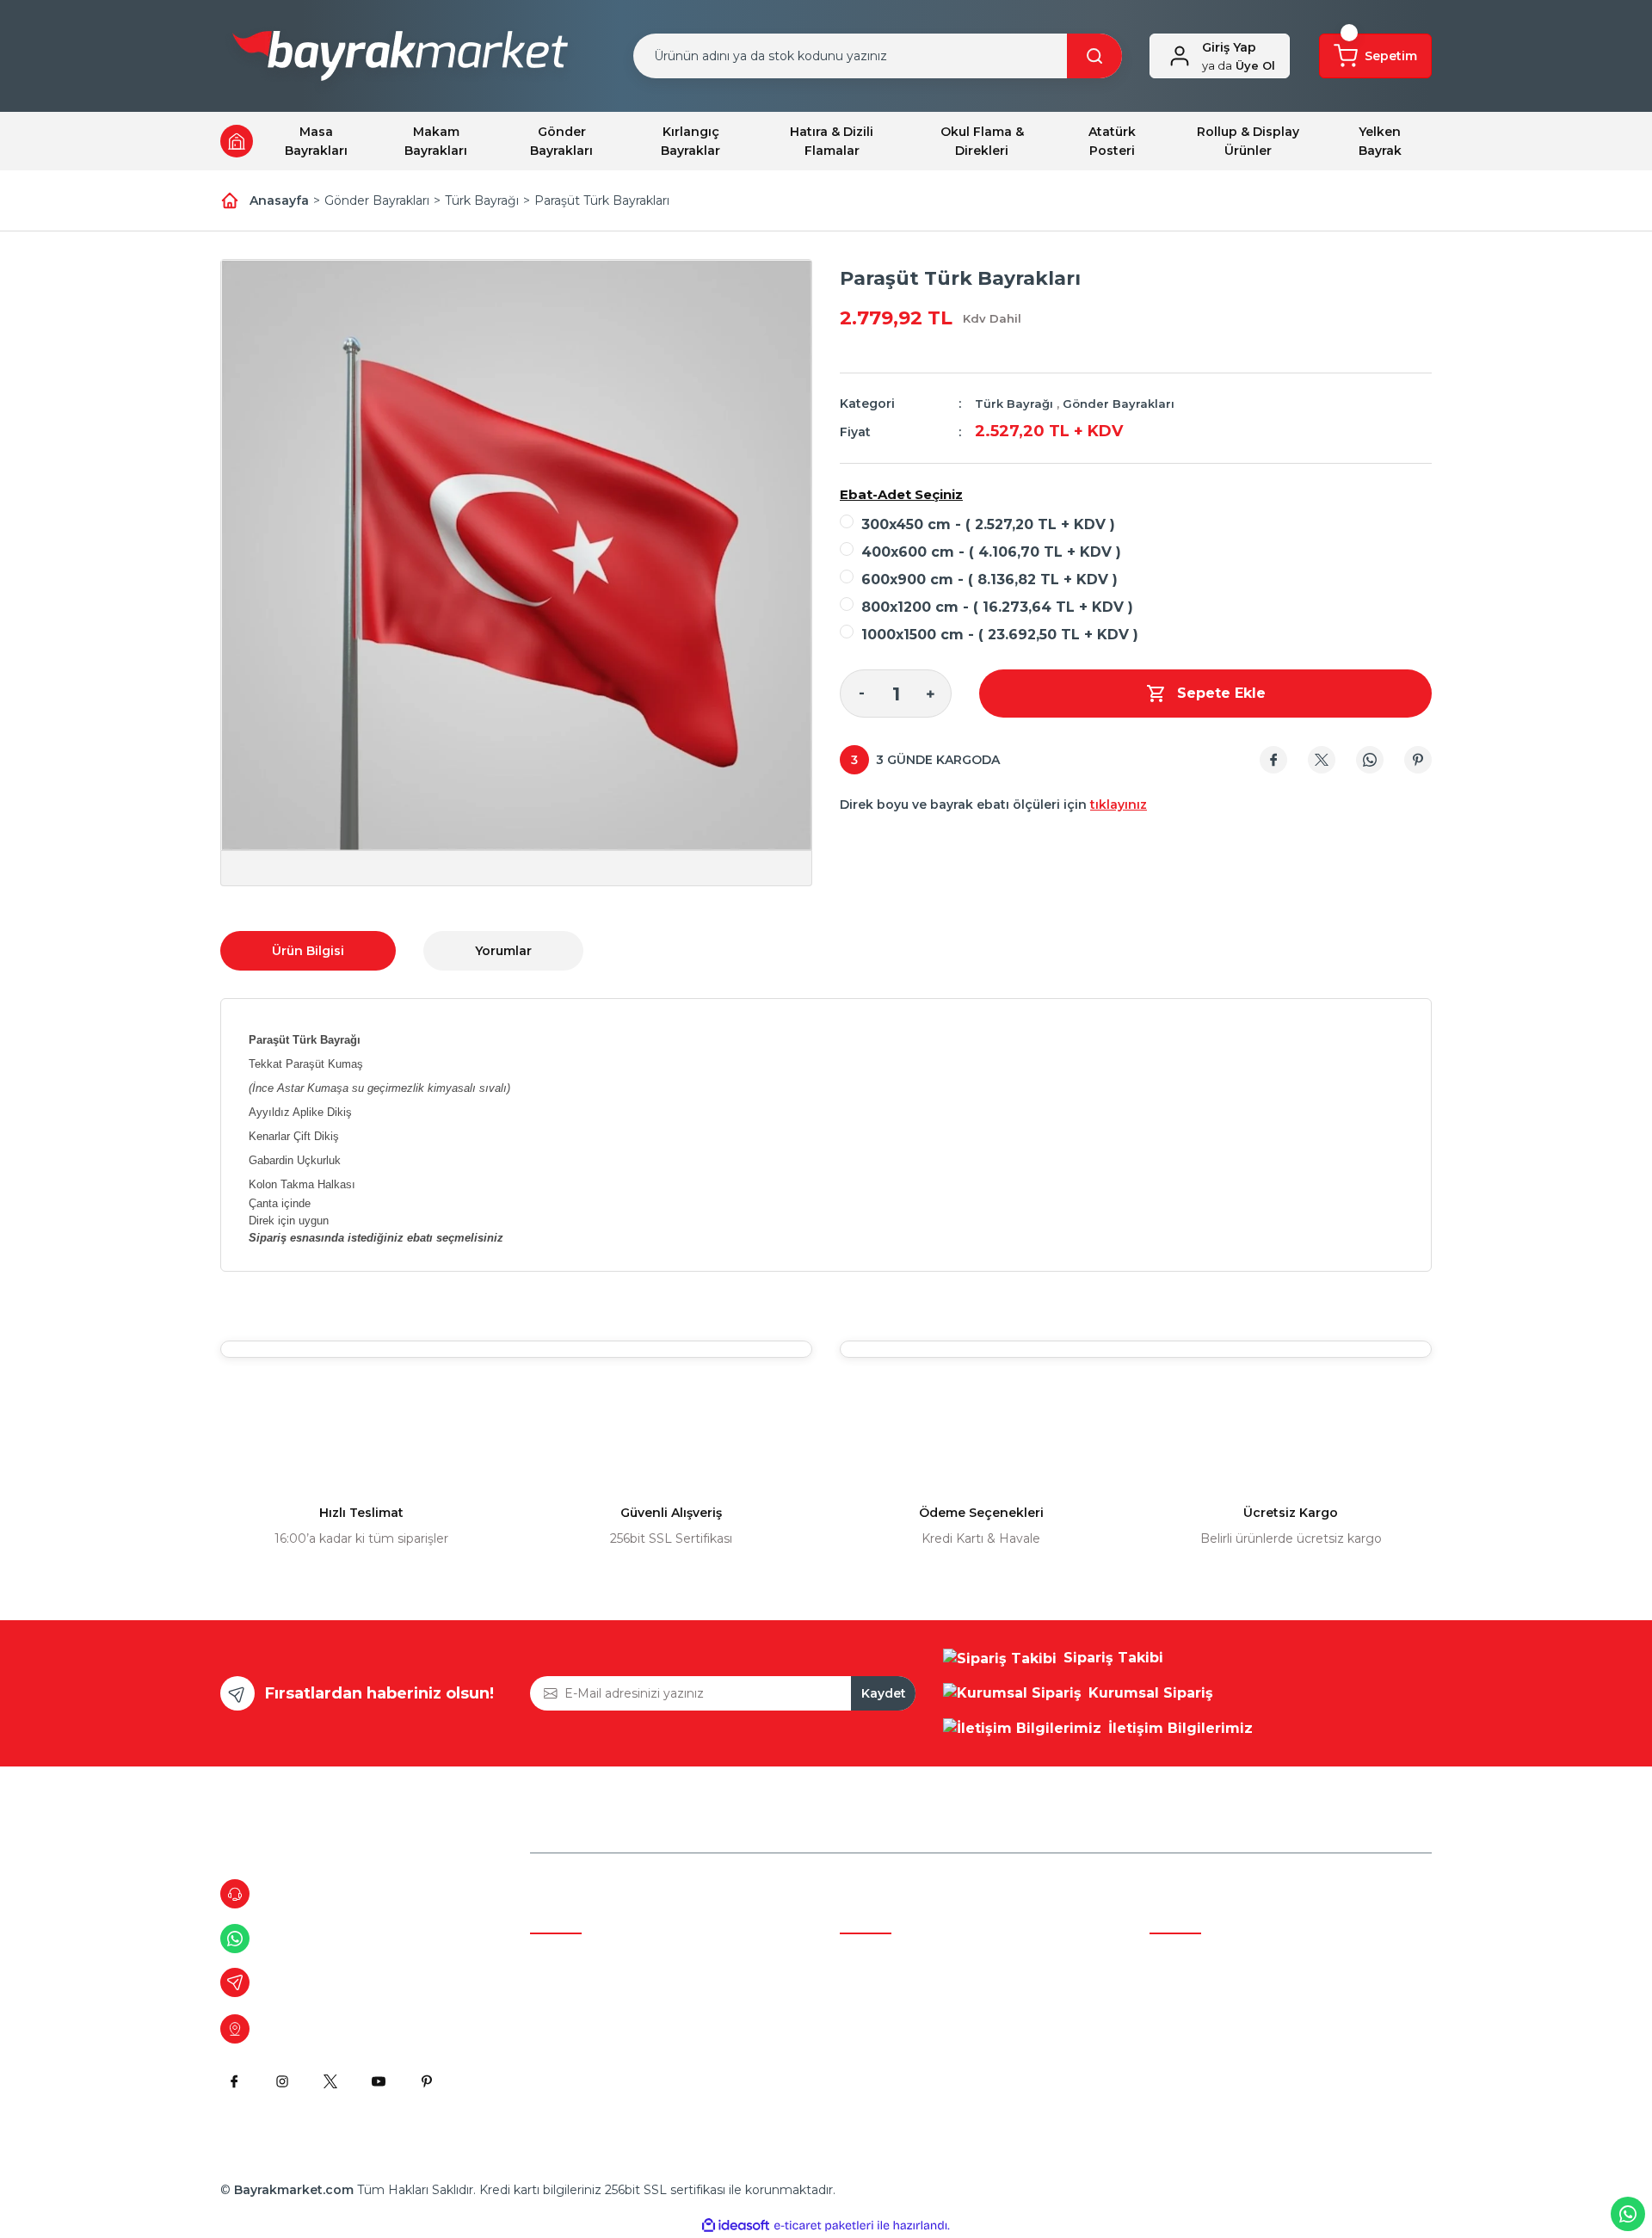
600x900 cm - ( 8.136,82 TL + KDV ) (989, 580)
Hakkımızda (565, 1957)
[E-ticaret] (824, 2226)
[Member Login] (1180, 56)
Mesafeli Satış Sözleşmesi (916, 1957)
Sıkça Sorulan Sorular (1211, 2056)
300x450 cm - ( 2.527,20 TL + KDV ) (988, 524)
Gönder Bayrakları (1119, 404)
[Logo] (400, 60)
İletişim (552, 2023)
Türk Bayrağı (1014, 404)
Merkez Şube (570, 1990)
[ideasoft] (736, 2226)
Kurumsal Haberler (586, 2056)
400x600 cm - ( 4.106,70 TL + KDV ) (991, 552)
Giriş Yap (1229, 47)
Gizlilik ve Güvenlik (894, 1990)
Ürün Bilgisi (308, 951)
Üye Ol (1239, 65)
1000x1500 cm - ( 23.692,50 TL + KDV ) (1000, 635)
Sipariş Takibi (1187, 2023)
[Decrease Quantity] (861, 694)
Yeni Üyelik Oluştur (1205, 1990)
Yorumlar (503, 951)
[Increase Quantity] (930, 694)
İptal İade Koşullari (894, 2023)
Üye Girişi (1177, 1957)
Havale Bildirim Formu (597, 2088)
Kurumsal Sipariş (889, 2088)
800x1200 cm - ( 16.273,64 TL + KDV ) (997, 607)
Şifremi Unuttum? (1203, 2088)
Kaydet (884, 1693)
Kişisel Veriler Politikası (906, 2056)
